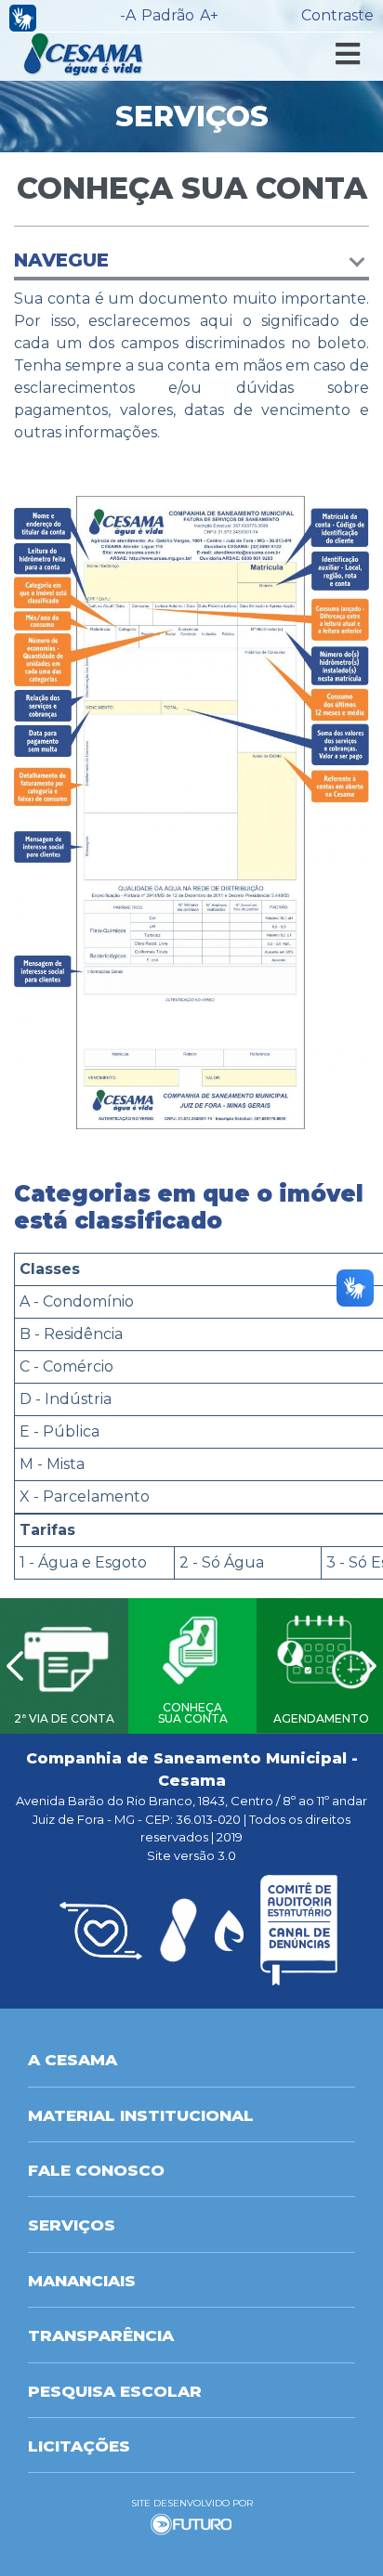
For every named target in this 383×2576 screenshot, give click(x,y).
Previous (15, 1666)
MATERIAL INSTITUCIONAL (141, 2115)
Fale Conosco (96, 2170)
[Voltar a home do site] (84, 54)
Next (368, 1666)
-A (128, 15)
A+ (209, 15)
